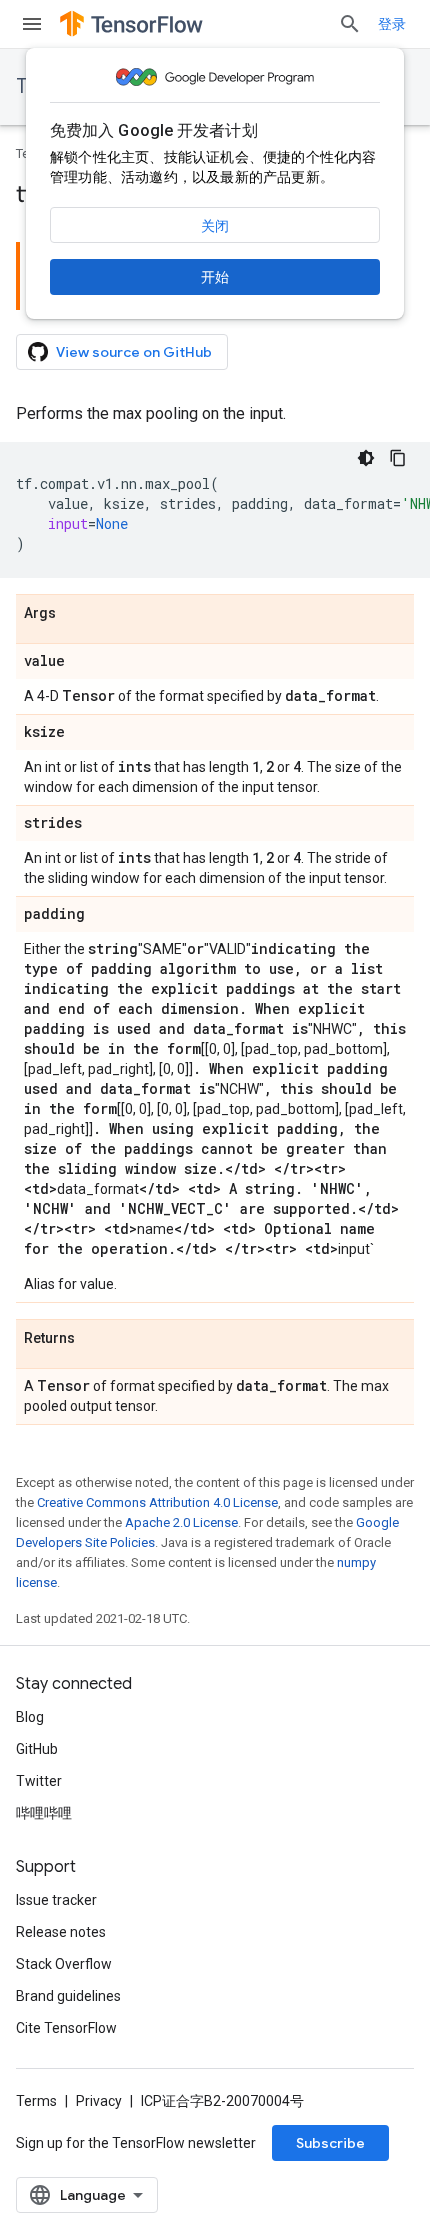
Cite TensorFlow (66, 2028)
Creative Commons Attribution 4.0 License (157, 1502)
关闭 (215, 226)
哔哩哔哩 (44, 1813)
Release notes (61, 1932)
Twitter (39, 1781)
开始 (215, 277)
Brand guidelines (68, 1996)
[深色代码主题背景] (366, 458)
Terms (36, 2101)
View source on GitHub (134, 352)
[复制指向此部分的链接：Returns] (95, 1339)
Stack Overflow (64, 1964)
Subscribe (330, 2143)
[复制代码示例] (398, 458)
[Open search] (350, 24)
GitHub (37, 1749)
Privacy (99, 2101)
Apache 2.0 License (181, 1522)
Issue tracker (56, 1900)
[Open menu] (32, 24)
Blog (30, 1717)
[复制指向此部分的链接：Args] (76, 614)
